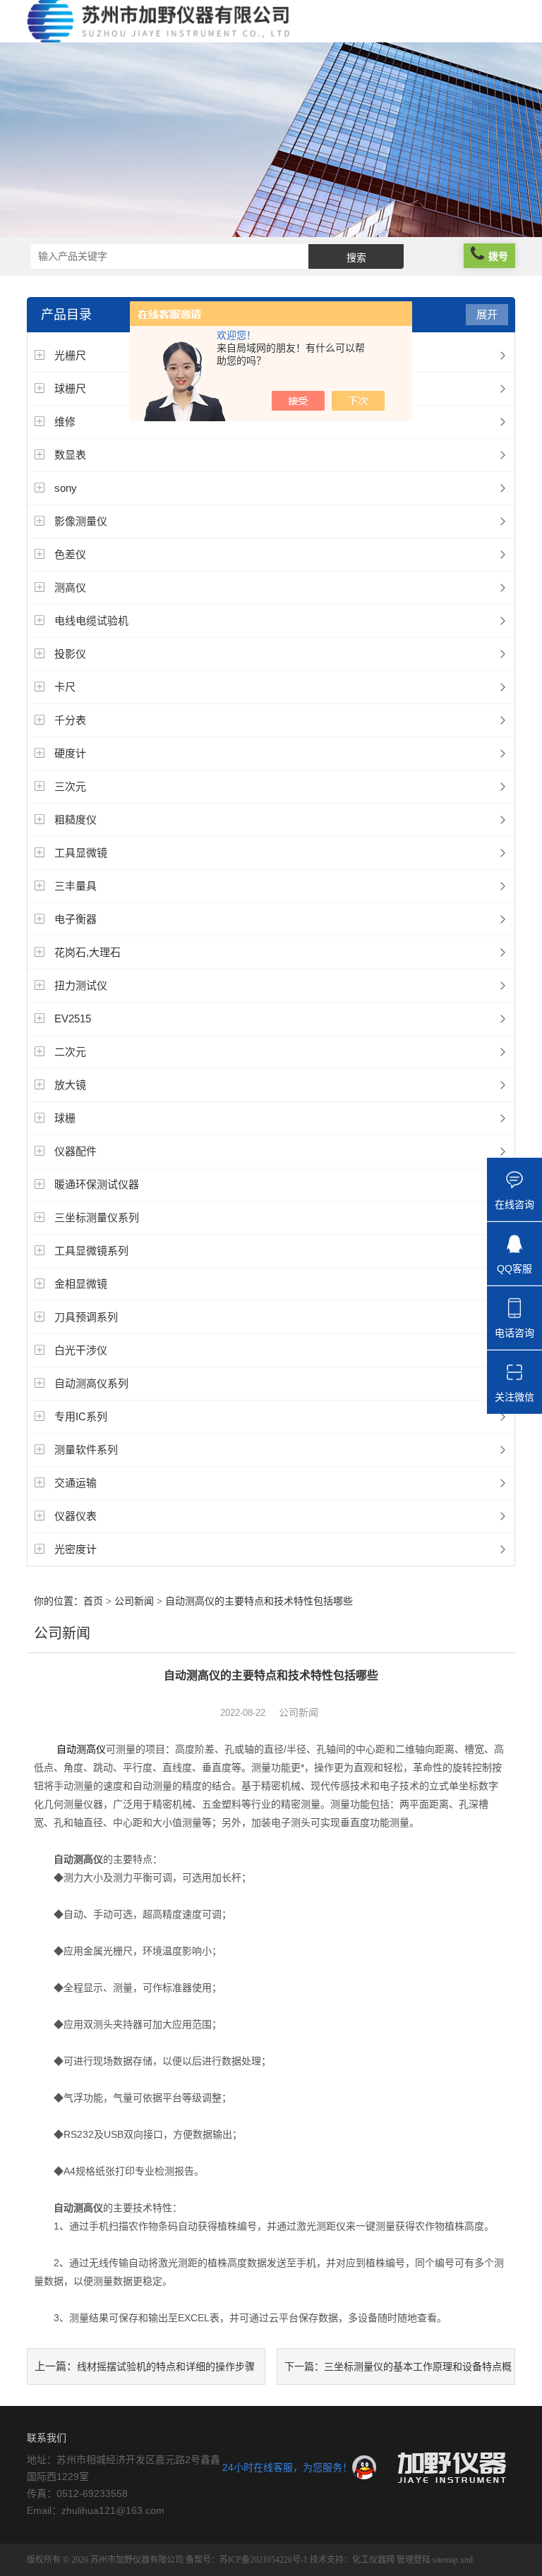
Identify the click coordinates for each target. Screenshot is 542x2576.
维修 (65, 422)
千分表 (70, 720)
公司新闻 (134, 1601)
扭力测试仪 (81, 985)
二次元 (70, 1052)
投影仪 (70, 654)
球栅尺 (70, 388)
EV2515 (73, 1018)
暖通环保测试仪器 (97, 1184)
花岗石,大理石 (88, 952)
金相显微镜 (81, 1284)
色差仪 (70, 554)
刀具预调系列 (86, 1317)
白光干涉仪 (81, 1350)
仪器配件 (76, 1151)
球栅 (65, 1118)
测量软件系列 (86, 1450)
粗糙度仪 (76, 820)
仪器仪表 (76, 1516)
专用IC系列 (81, 1416)
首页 (93, 1601)
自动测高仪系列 (91, 1383)
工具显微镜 (81, 853)
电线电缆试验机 (91, 621)
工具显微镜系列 (91, 1251)
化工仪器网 (373, 2560)
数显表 (70, 455)
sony (66, 488)
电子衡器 (76, 919)
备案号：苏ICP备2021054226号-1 (247, 2560)
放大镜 (70, 1085)
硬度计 (70, 753)
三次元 (70, 786)
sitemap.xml (453, 2560)
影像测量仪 (81, 521)
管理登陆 (414, 2560)
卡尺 (65, 687)
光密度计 (76, 1549)
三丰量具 (76, 886)
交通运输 (76, 1483)
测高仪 (70, 587)
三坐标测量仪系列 (97, 1217)
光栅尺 (70, 355)
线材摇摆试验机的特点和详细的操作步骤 (166, 2366)
